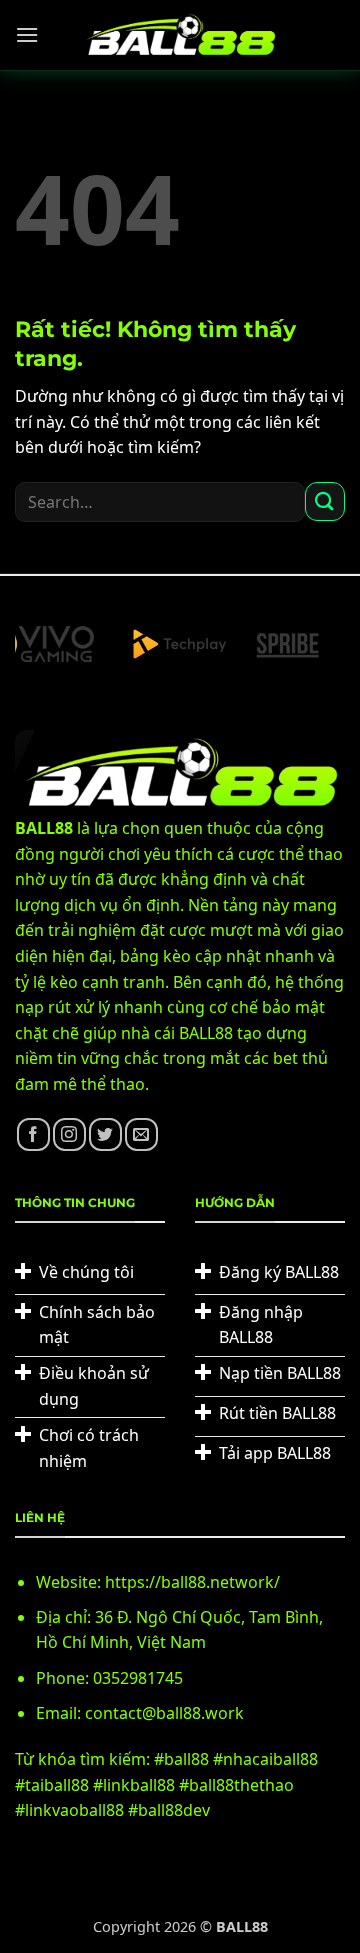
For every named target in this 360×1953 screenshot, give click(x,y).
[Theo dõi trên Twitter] (105, 1134)
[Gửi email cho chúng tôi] (141, 1134)
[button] (27, 34)
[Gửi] (325, 501)
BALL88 (242, 1926)
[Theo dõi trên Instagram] (69, 1134)
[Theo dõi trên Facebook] (33, 1134)
